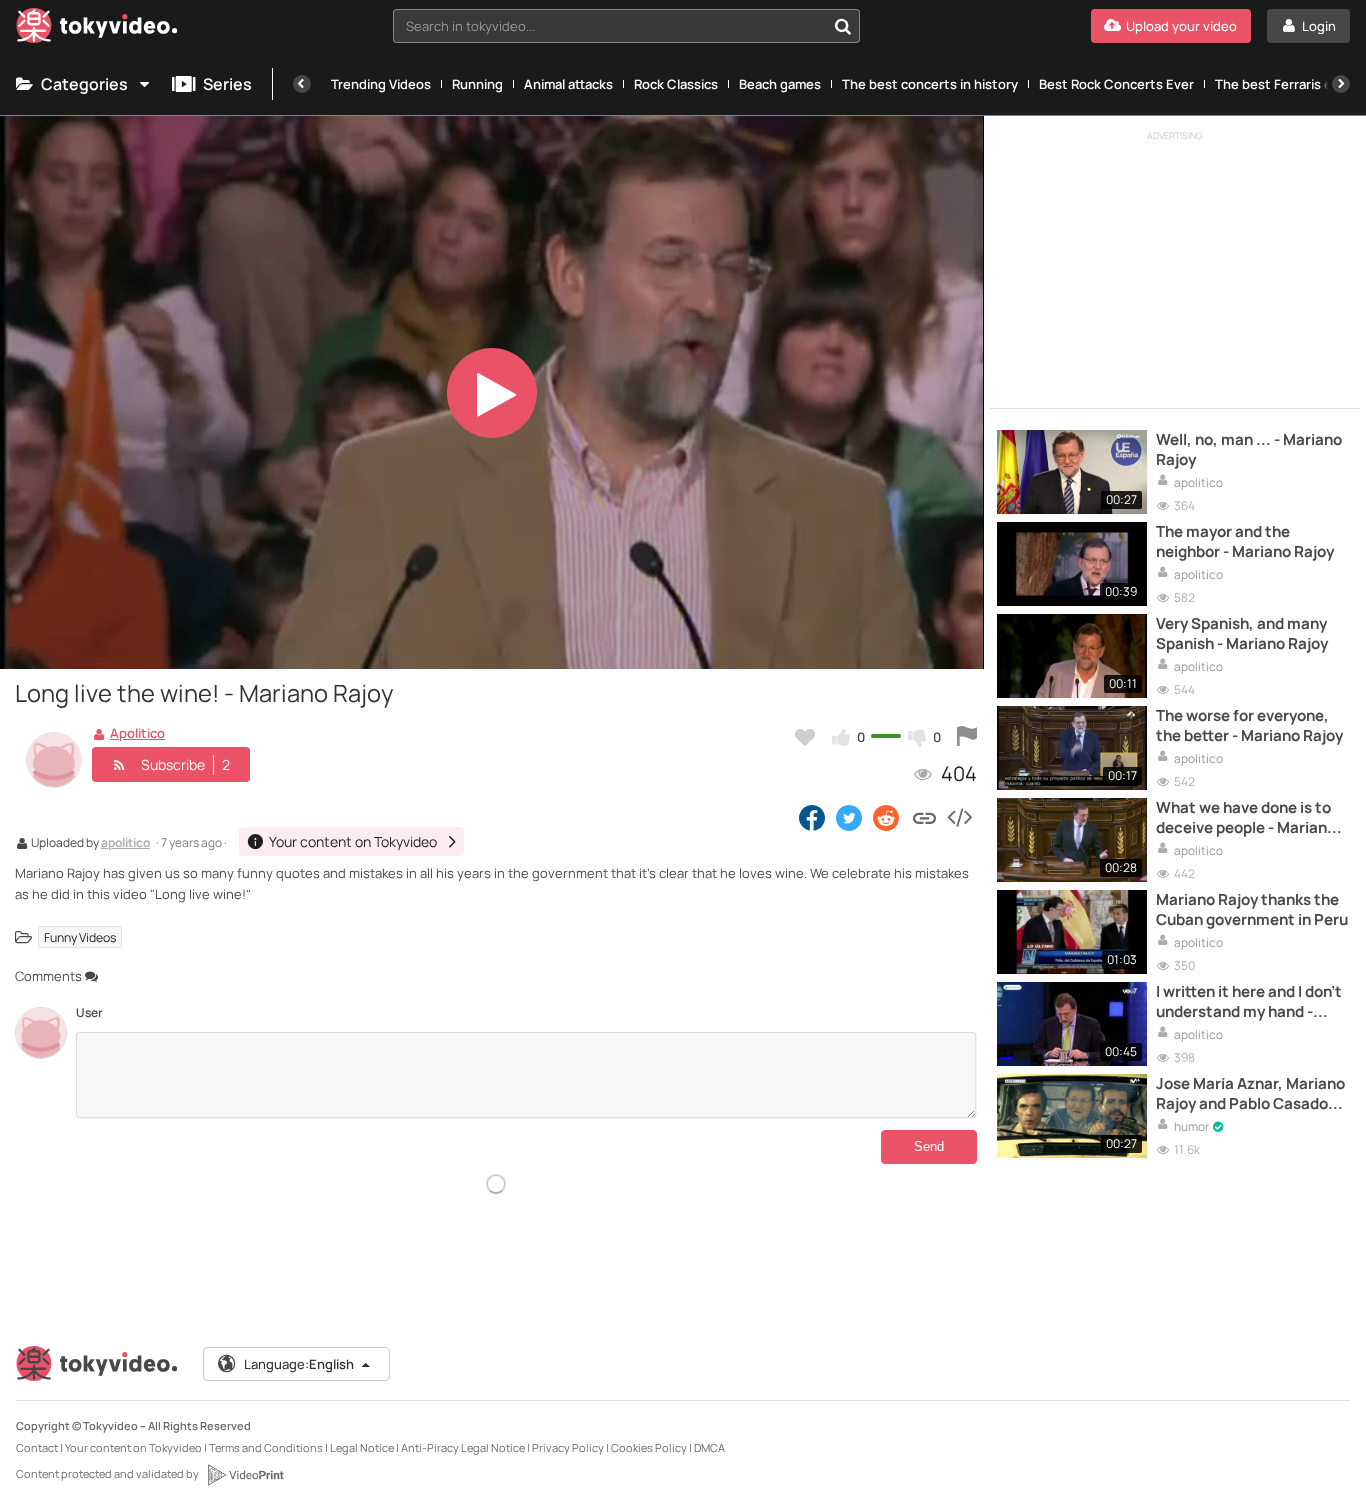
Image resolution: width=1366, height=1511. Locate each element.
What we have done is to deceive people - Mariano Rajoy (1246, 818)
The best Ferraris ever (1283, 84)
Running (477, 84)
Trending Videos (381, 84)
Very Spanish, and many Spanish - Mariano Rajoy (1242, 634)
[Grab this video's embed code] (959, 817)
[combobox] (626, 26)
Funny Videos (80, 937)
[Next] (1341, 84)
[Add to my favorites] (805, 737)
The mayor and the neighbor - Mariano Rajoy (1245, 542)
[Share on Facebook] (812, 817)
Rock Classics (676, 84)
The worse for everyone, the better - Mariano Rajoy (1249, 726)
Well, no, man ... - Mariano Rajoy (1249, 450)
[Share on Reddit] (887, 817)
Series (227, 84)
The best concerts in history (930, 84)
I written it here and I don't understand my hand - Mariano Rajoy (1249, 1002)
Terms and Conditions (266, 1447)
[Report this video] (967, 737)
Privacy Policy (568, 1447)
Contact (37, 1447)
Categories (84, 84)
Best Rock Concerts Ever (1116, 84)
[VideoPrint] (245, 1475)
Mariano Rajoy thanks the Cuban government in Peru (1252, 910)
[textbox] (609, 26)
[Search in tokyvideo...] (843, 26)
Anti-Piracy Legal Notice (463, 1447)
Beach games (780, 84)
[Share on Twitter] (849, 817)
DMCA (709, 1447)
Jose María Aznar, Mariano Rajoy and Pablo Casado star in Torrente (1250, 1094)
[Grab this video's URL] (924, 817)
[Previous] (302, 84)
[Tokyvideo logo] (97, 29)
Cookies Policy (649, 1447)
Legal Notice (362, 1447)
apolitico (125, 844)
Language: (299, 1364)
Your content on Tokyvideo (133, 1447)
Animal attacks (568, 84)
